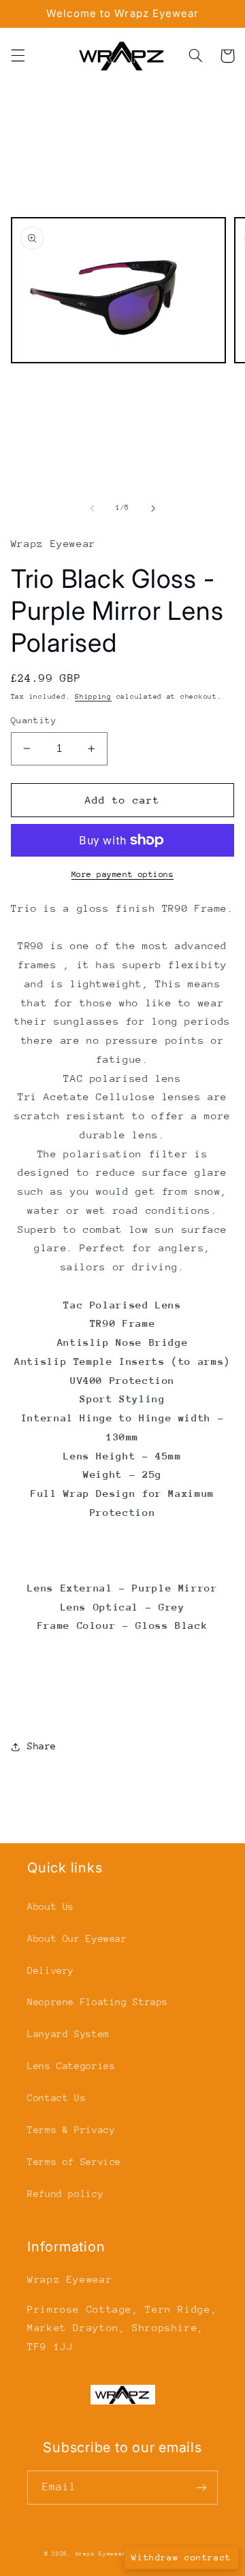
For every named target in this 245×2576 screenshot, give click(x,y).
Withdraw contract (181, 2557)
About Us (51, 1906)
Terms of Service (74, 2162)
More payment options (123, 874)
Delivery (51, 1970)
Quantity (34, 720)
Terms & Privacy (71, 2130)
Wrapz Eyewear (101, 2554)
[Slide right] (153, 508)
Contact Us (56, 2098)
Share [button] (42, 1746)
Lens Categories (71, 2066)
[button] (18, 56)
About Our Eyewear (77, 1938)
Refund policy (65, 2194)
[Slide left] (92, 508)
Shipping (93, 697)
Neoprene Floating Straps (98, 2002)
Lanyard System (68, 2034)
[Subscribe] (201, 2487)
